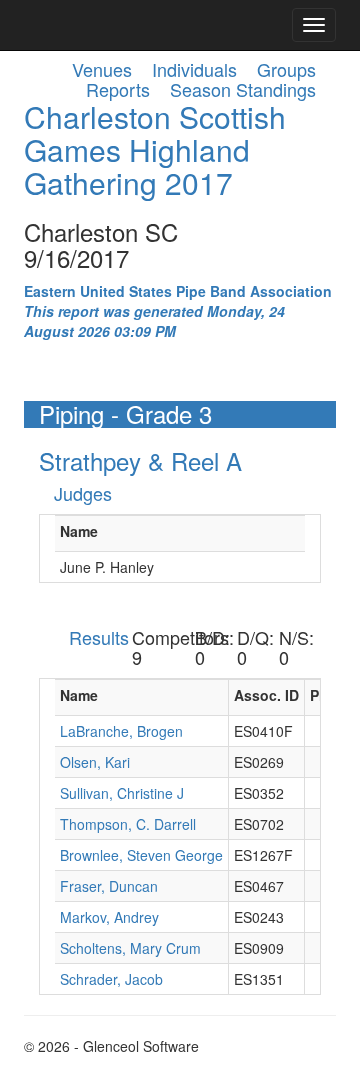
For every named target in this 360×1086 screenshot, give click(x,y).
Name (79, 531)
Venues (102, 69)
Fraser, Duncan (109, 886)
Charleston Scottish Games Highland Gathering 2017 (155, 149)
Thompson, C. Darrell (128, 824)
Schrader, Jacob (111, 979)
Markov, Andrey (109, 917)
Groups (286, 69)
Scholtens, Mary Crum (130, 948)
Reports (118, 89)
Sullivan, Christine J (122, 793)
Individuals (194, 69)
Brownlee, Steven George (141, 855)
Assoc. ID (266, 695)
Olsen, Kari (95, 762)
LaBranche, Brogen (121, 731)
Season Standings (243, 89)
